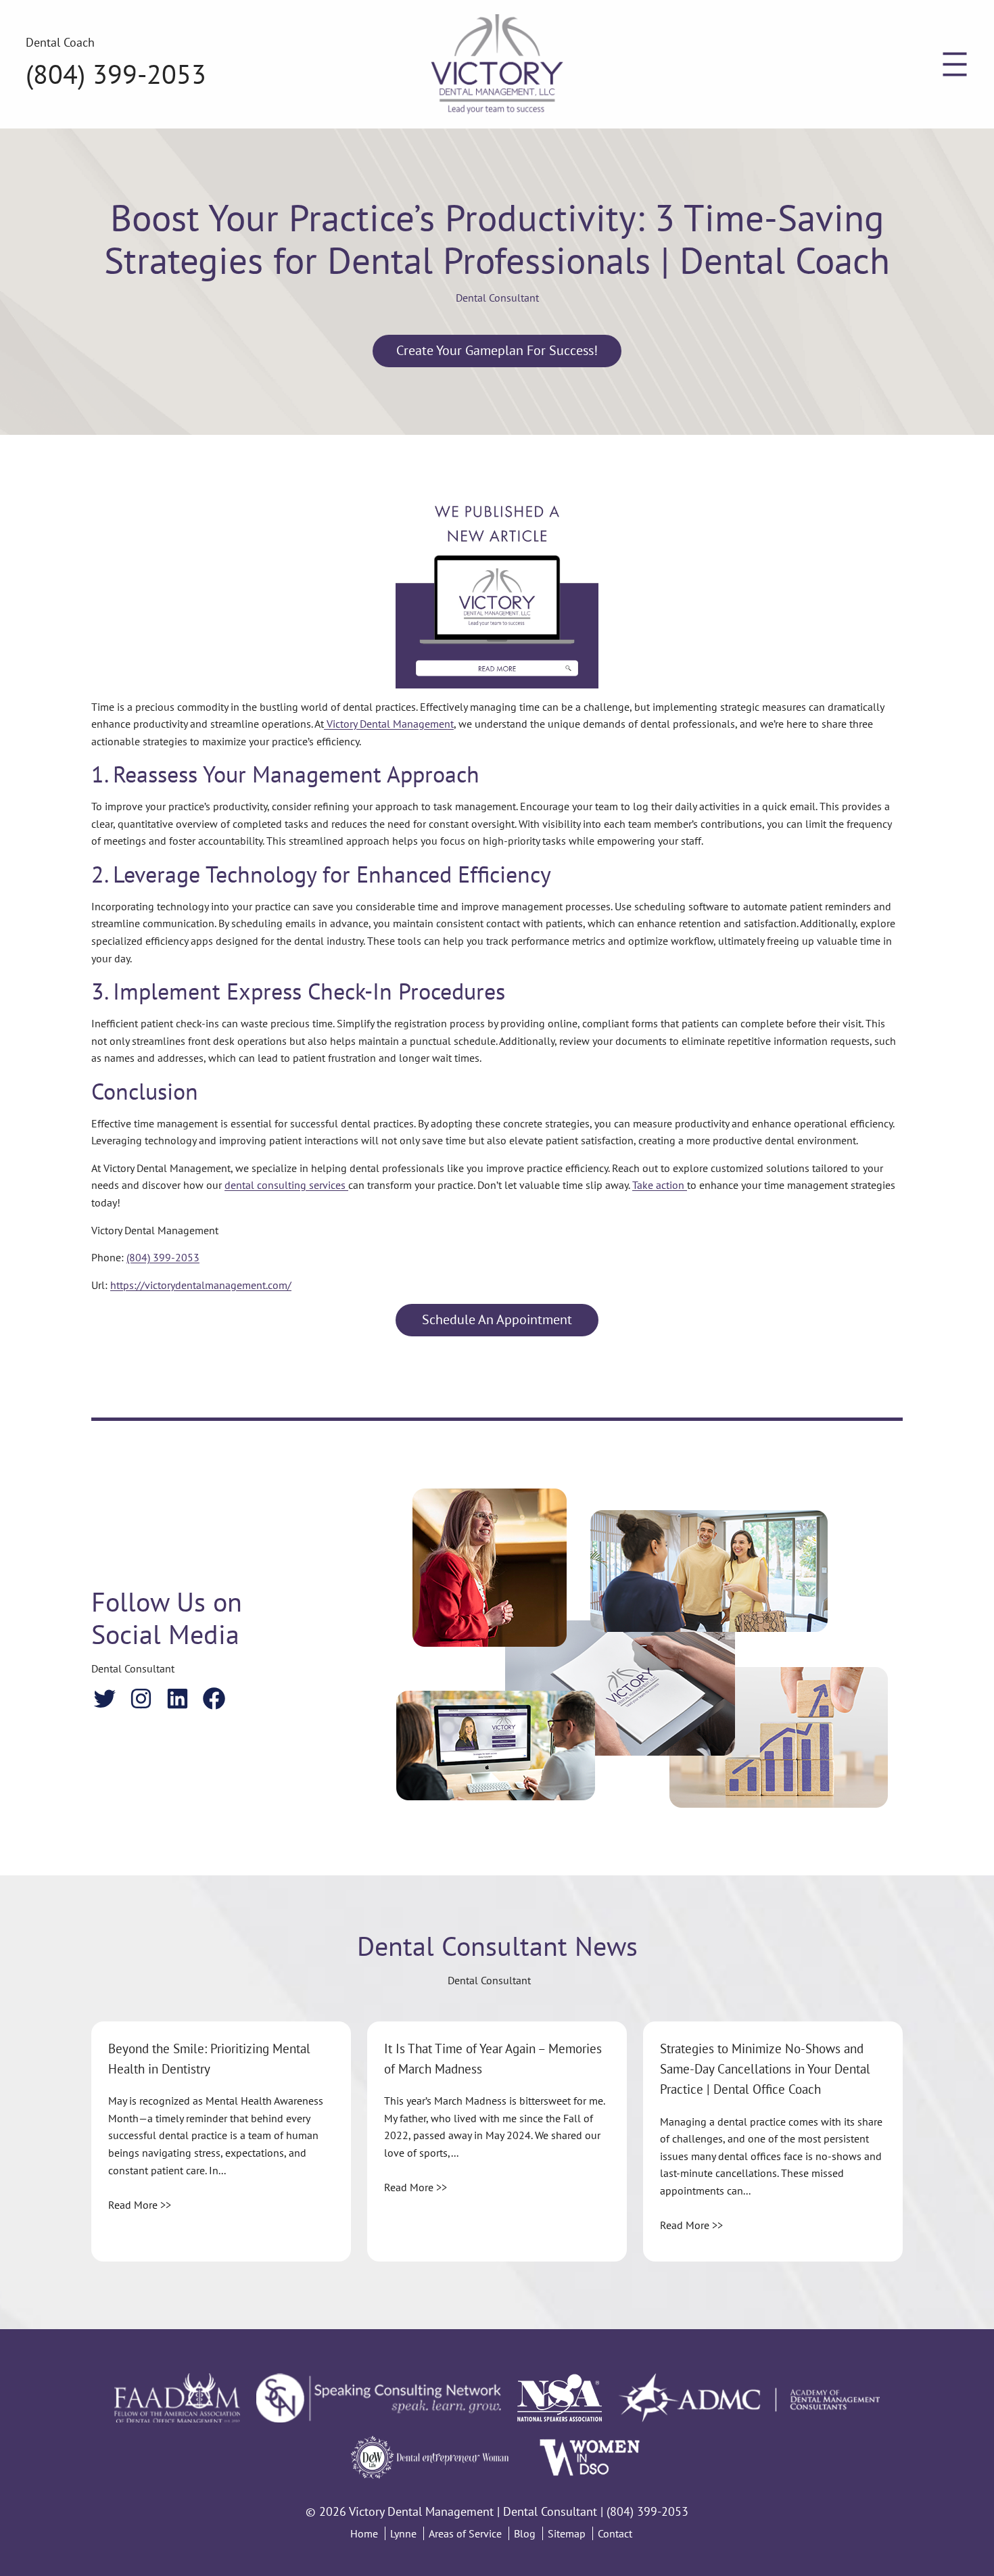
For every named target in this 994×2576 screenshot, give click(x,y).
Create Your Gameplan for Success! (497, 350)
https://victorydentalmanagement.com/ (201, 1285)
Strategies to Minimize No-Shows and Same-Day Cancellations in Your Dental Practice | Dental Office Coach (765, 2069)
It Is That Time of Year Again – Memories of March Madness (493, 2059)
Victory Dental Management (389, 724)
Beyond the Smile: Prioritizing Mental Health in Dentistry (209, 2059)
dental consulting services (286, 1185)
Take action (660, 1185)
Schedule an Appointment (497, 1319)
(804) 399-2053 (116, 74)
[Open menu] (955, 64)
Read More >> (140, 2205)
